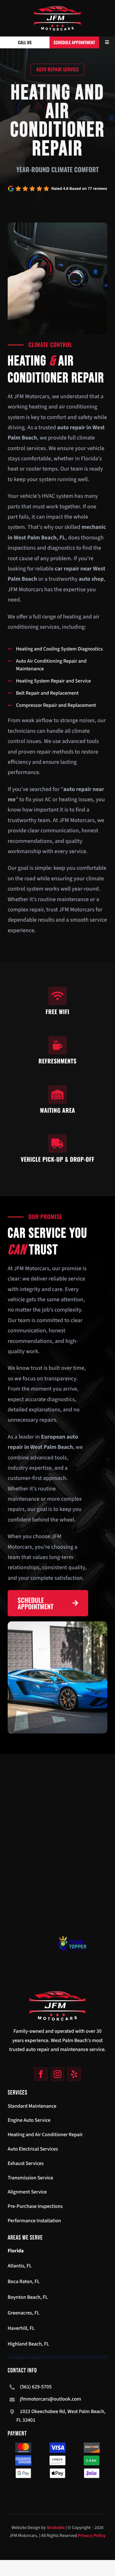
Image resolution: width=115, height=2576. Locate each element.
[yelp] (74, 2074)
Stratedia (56, 2528)
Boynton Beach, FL (28, 2297)
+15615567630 (25, 1995)
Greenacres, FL (24, 2313)
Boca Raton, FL (24, 2282)
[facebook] (41, 2074)
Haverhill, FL (21, 2329)
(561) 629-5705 (36, 2387)
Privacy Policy (92, 2536)
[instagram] (57, 2074)
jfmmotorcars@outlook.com (50, 2399)
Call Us (25, 42)
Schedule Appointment (74, 42)
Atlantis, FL (20, 2266)
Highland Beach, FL (28, 2344)
